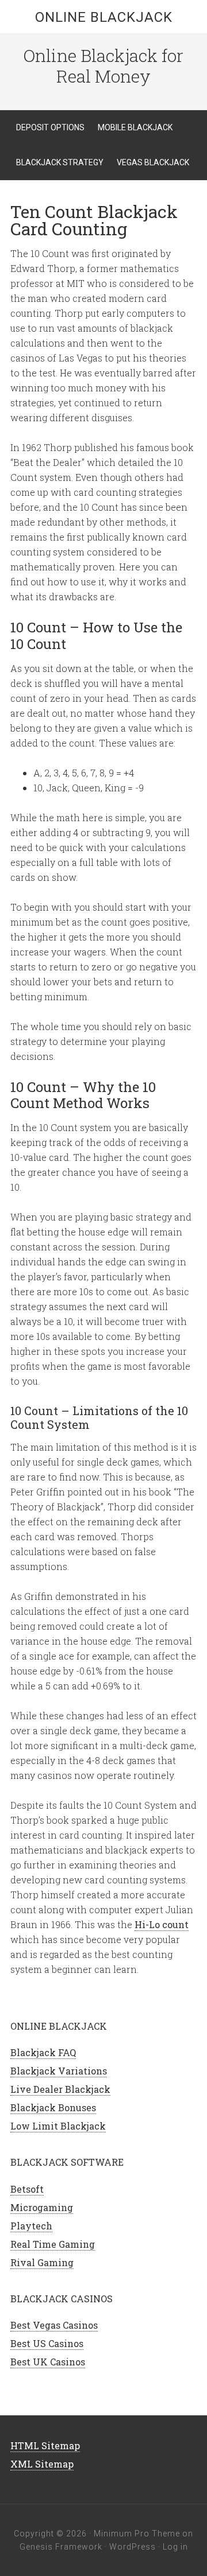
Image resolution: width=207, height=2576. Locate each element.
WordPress (133, 2547)
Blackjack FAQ (43, 2052)
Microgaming (42, 2207)
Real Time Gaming (53, 2244)
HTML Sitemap (45, 2445)
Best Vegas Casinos (54, 2325)
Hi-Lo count (162, 1924)
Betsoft (27, 2189)
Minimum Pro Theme (137, 2534)
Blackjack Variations (59, 2071)
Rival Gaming (42, 2262)
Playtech (31, 2226)
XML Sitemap (42, 2464)
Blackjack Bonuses (53, 2107)
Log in (175, 2547)
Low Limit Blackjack (58, 2126)
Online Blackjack (104, 17)
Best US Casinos (47, 2343)
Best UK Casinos (48, 2362)
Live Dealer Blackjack (60, 2089)
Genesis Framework (61, 2547)
